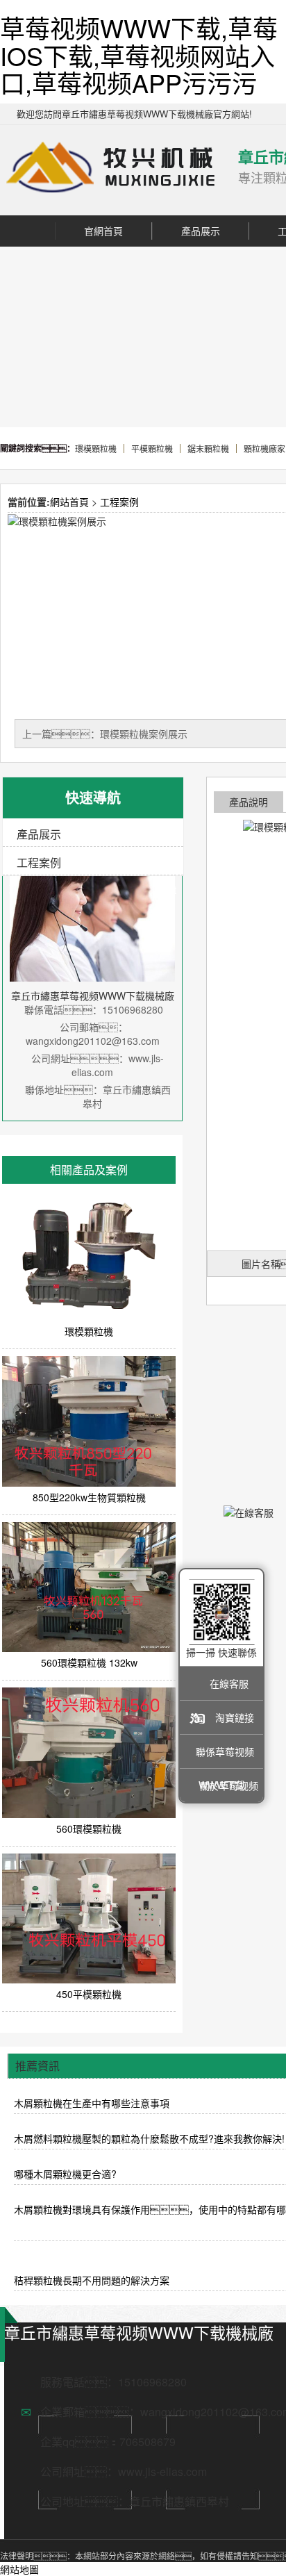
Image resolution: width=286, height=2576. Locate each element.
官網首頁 (103, 231)
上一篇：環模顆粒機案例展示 (105, 734)
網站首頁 (69, 502)
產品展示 (201, 231)
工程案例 (119, 502)
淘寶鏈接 (235, 1717)
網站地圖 (19, 2569)
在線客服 (229, 1683)
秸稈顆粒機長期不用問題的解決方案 (92, 2280)
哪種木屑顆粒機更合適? (65, 2174)
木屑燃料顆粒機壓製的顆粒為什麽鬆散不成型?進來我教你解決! (149, 2138)
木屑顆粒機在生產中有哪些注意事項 (92, 2103)
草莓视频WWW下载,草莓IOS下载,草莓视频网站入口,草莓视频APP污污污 (139, 55)
